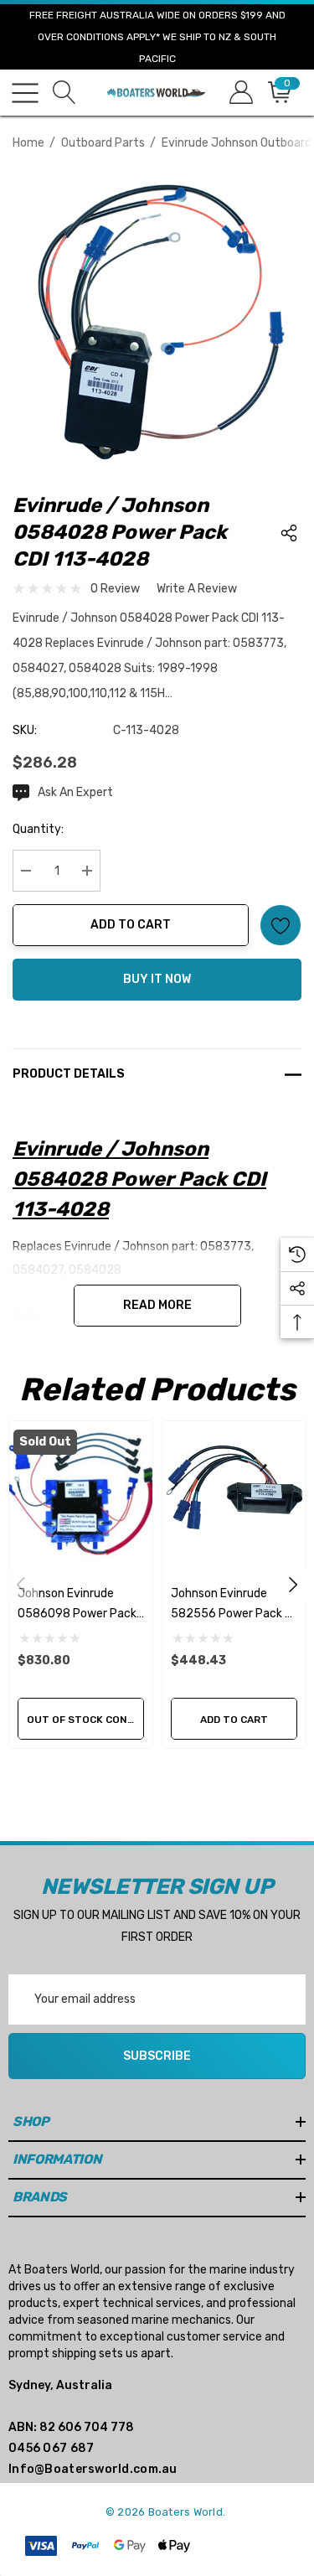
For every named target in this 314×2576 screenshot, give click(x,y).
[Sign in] (240, 93)
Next (293, 1585)
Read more (157, 1305)
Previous (21, 1585)
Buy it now (157, 979)
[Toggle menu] (25, 93)
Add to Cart (131, 925)
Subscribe (157, 2056)
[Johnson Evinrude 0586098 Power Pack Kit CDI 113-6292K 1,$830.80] (81, 1493)
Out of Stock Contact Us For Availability (85, 1720)
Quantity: (38, 829)
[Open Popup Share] (289, 533)
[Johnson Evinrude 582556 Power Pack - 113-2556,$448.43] (234, 1493)
